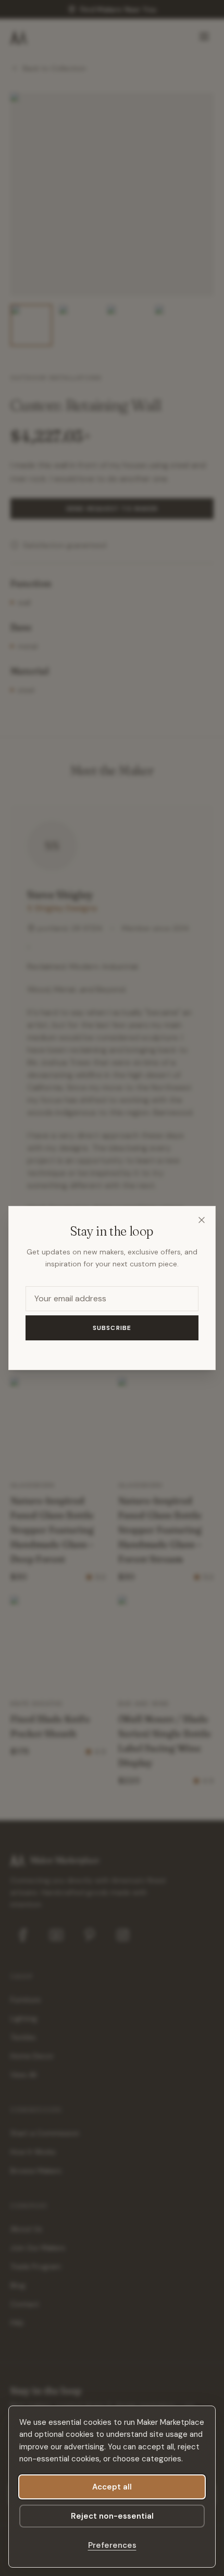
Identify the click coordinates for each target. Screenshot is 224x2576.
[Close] (202, 1220)
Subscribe (112, 1328)
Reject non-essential (112, 2516)
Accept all (112, 2487)
